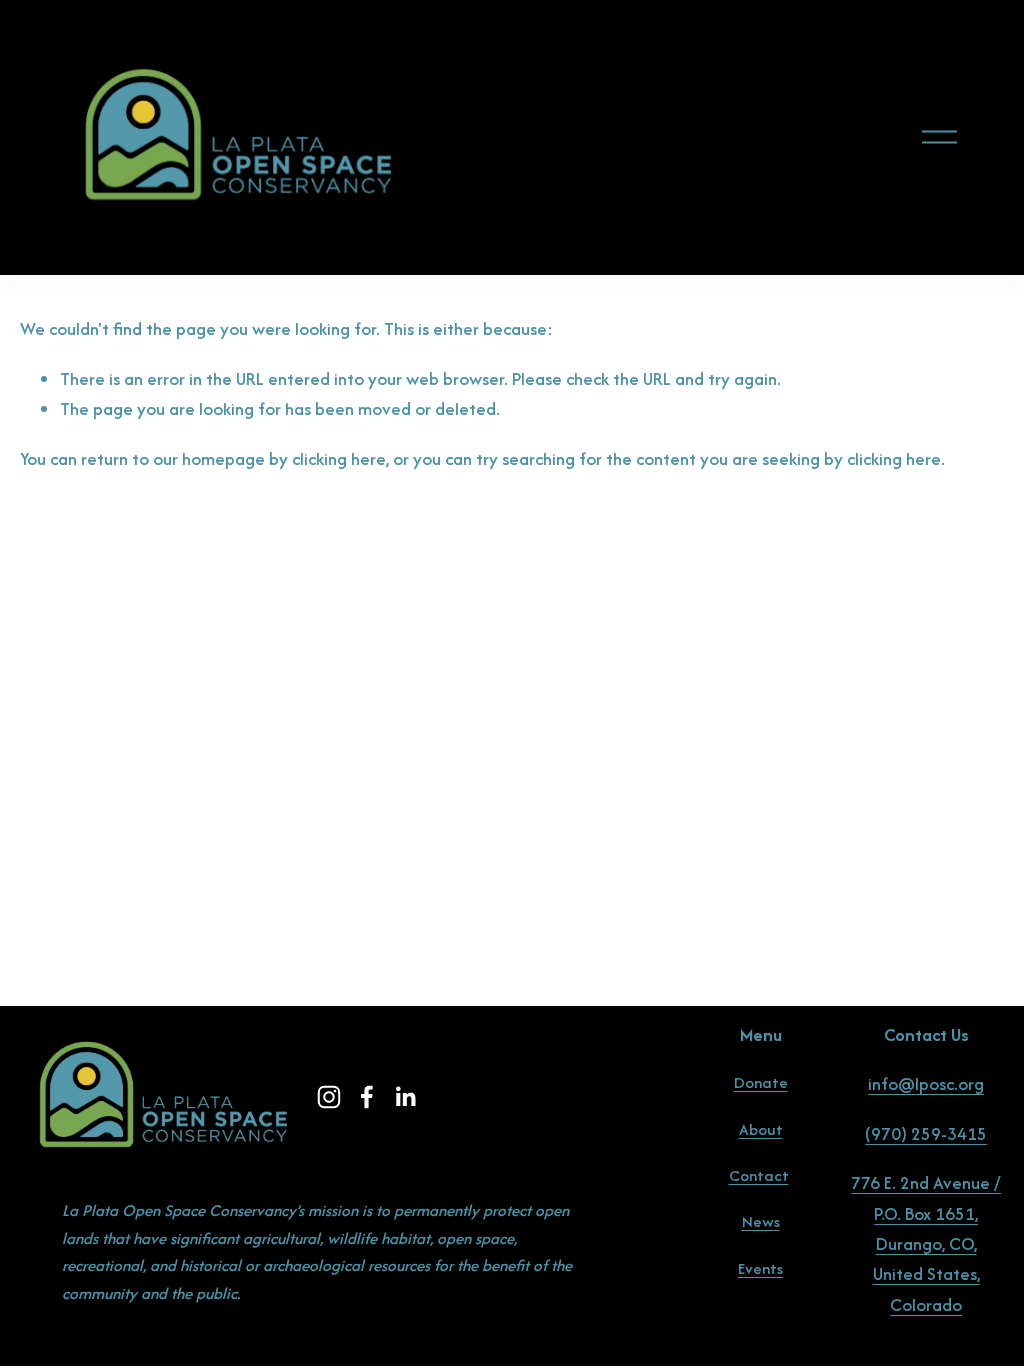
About (761, 1129)
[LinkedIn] (405, 1097)
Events (760, 1268)
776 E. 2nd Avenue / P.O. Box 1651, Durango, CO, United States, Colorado (926, 1243)
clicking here (339, 458)
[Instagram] (329, 1097)
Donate (761, 1082)
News (761, 1221)
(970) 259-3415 (926, 1133)
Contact (759, 1175)
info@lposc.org (926, 1083)
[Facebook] (367, 1097)
